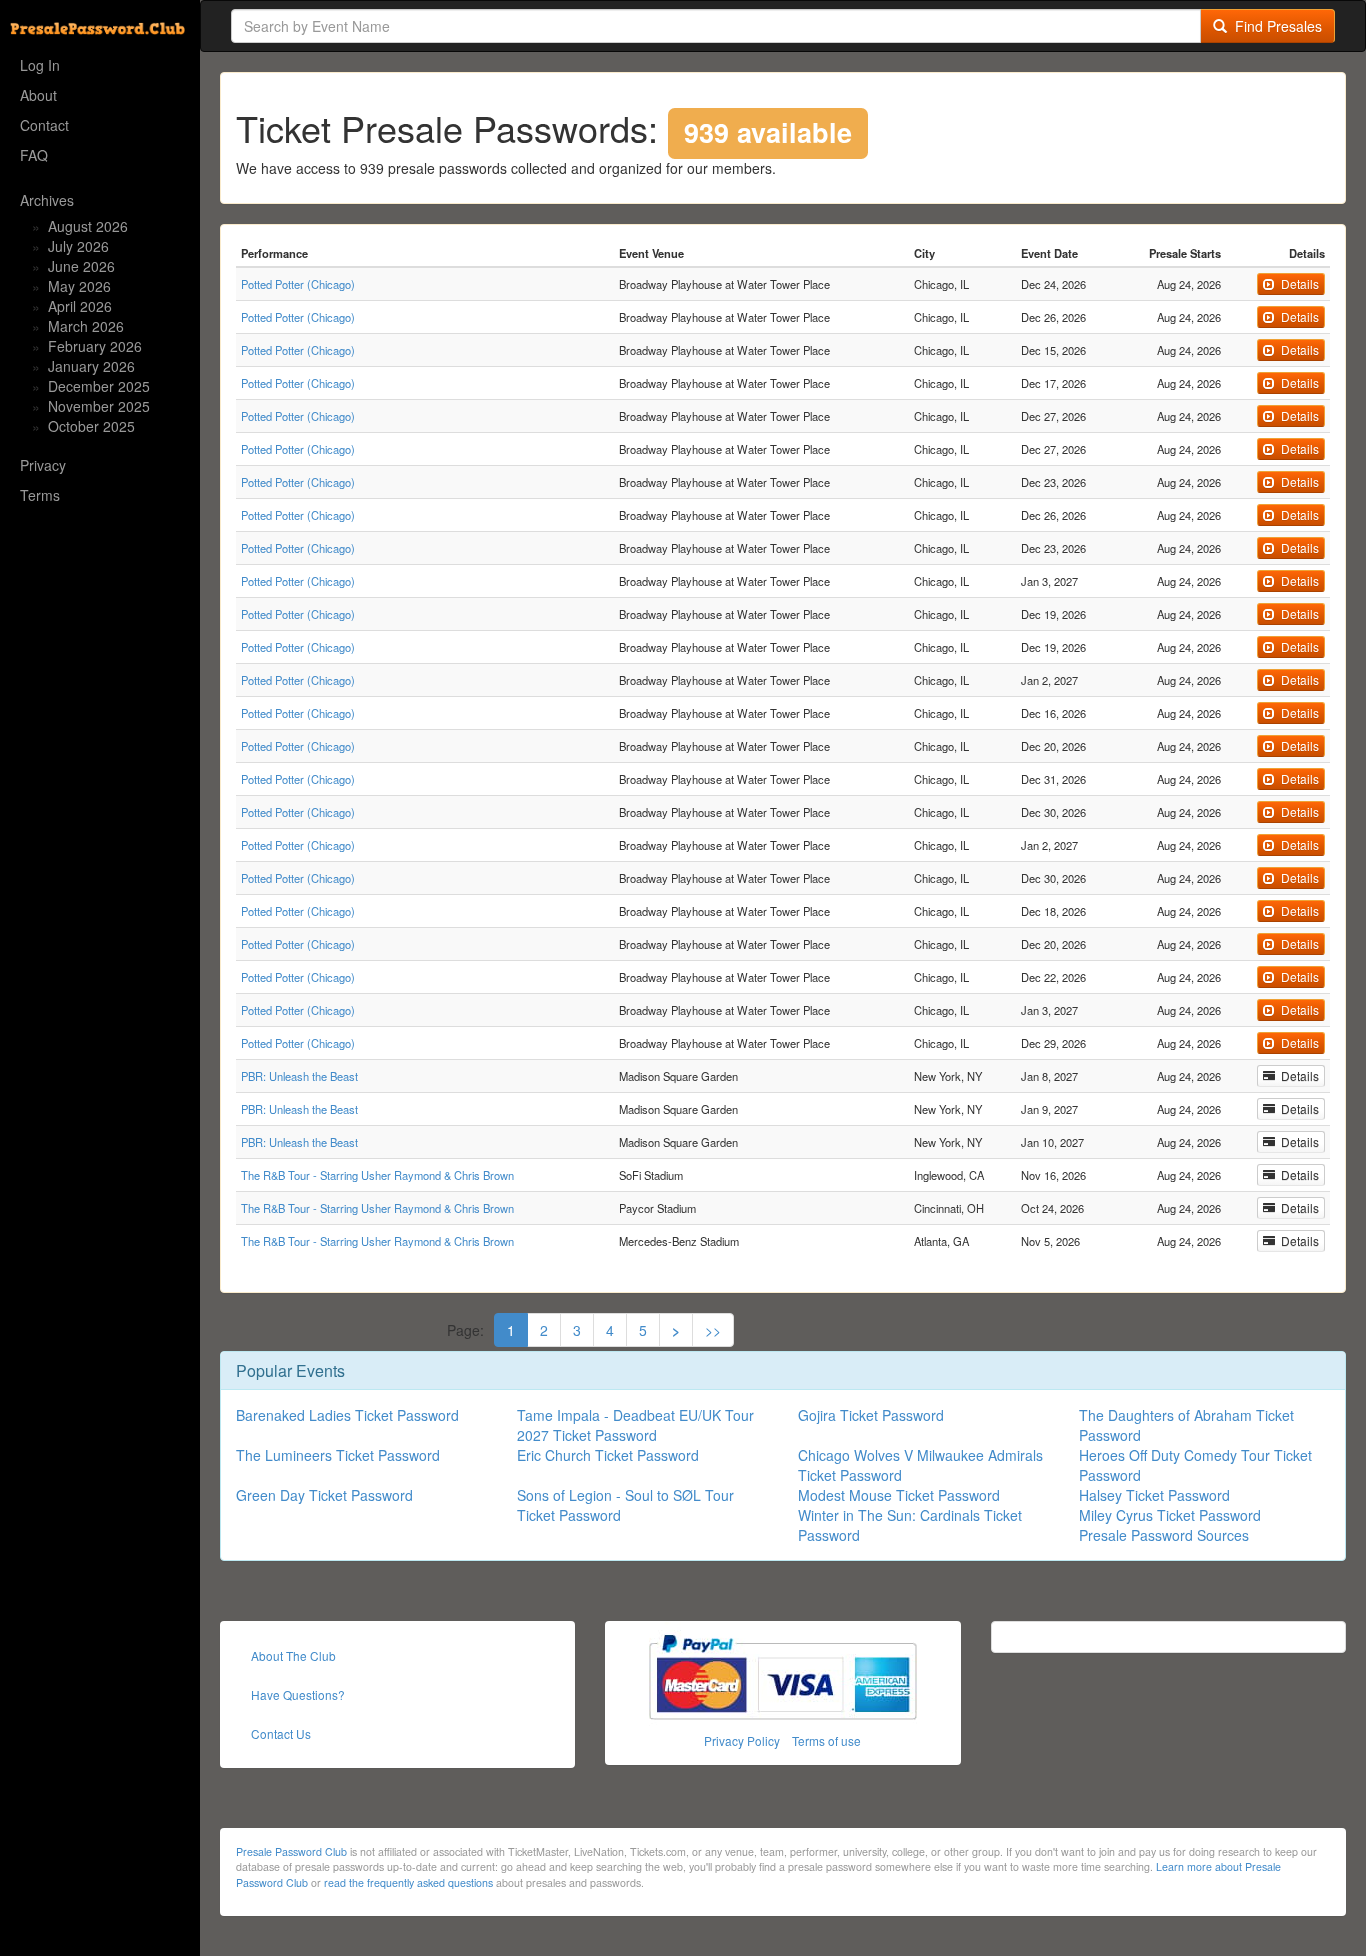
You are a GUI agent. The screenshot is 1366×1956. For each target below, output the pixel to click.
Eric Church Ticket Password (608, 1455)
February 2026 (95, 346)
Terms (40, 495)
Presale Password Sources (1164, 1535)
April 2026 (80, 306)
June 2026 (81, 266)
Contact (44, 125)
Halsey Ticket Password (1154, 1495)
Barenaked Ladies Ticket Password (347, 1415)
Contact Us (281, 1733)
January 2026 (91, 366)
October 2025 (91, 426)
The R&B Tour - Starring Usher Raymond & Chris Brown (377, 1175)
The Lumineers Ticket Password (338, 1455)
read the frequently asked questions (408, 1882)
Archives (47, 200)
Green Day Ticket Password (324, 1495)
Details (1297, 283)
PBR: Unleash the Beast (299, 1076)
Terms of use (826, 1740)
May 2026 (79, 286)
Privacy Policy (742, 1740)
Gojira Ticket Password (871, 1415)
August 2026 (88, 226)
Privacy (43, 465)
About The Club (293, 1655)
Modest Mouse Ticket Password (899, 1495)
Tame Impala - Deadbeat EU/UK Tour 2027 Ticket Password (635, 1425)
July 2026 (78, 246)
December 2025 (99, 386)
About (38, 95)
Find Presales (1274, 26)
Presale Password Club (291, 1851)
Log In (40, 65)
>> (713, 1330)
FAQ (34, 155)
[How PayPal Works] (783, 1674)
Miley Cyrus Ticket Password (1170, 1515)
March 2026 (86, 326)
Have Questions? (298, 1694)
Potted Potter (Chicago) (298, 284)
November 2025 (99, 406)
